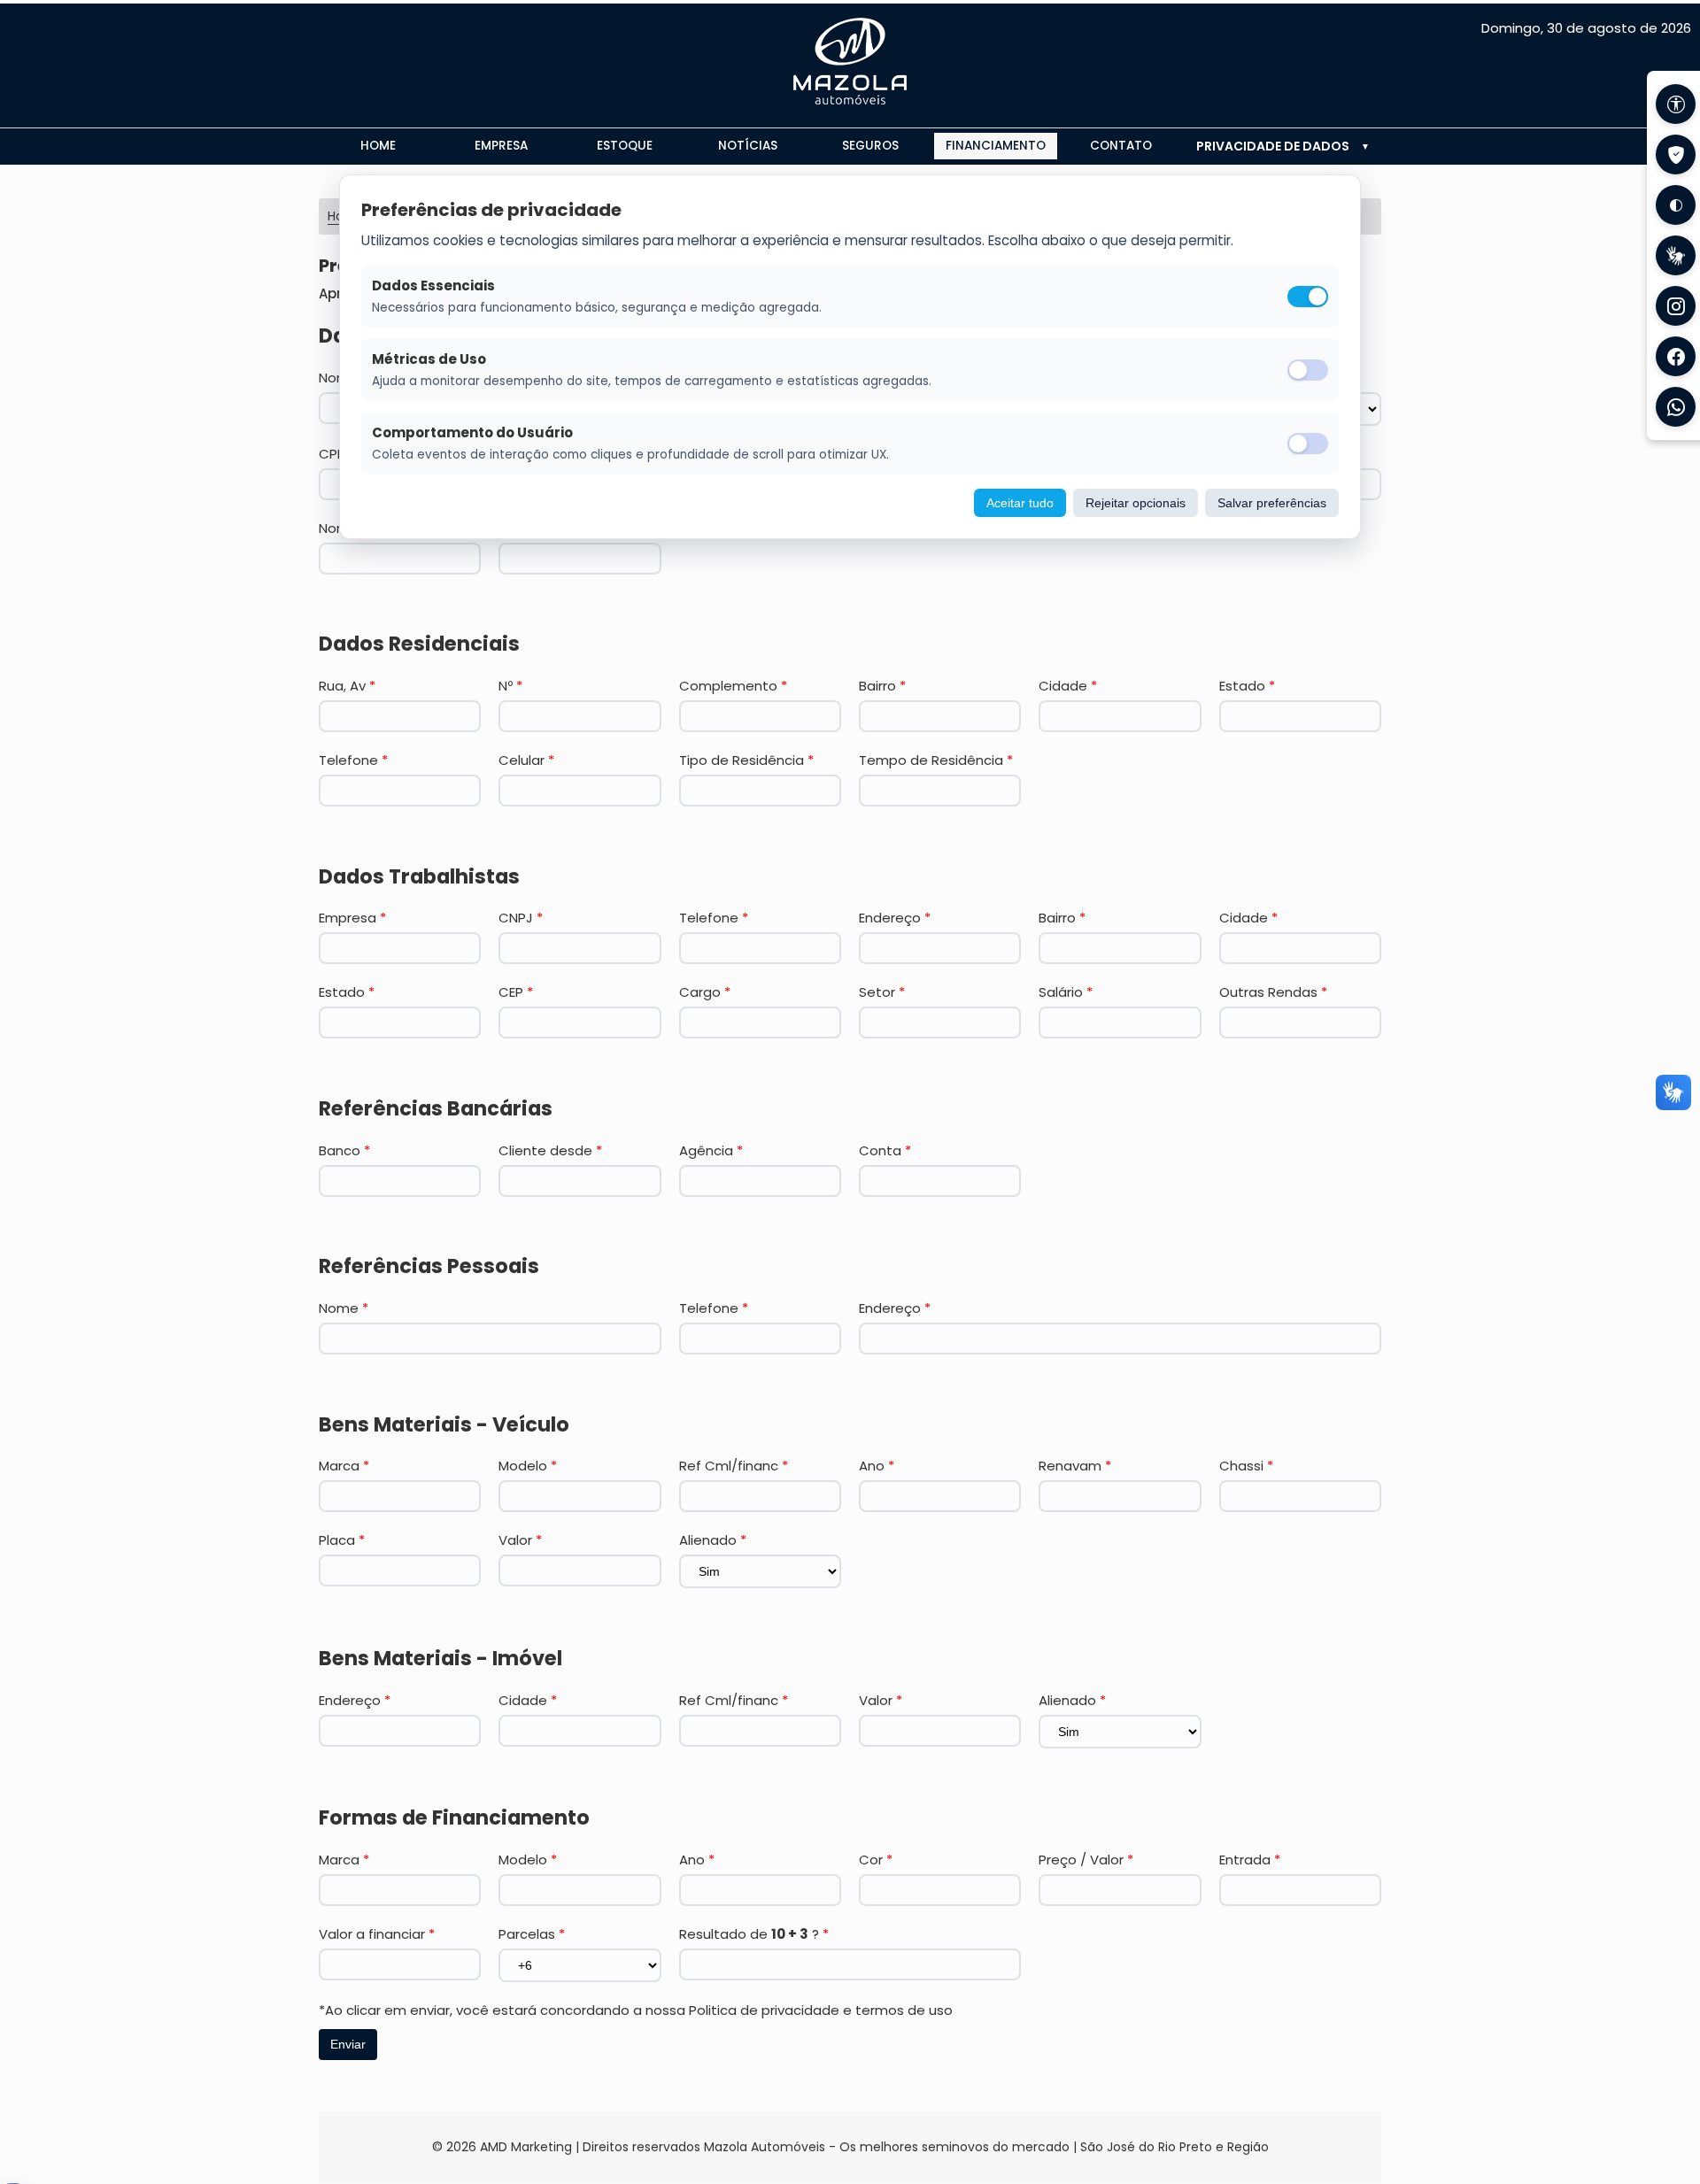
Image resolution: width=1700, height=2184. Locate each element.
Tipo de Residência (746, 760)
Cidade (1068, 686)
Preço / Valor (1086, 1860)
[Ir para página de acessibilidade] (1676, 104)
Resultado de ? (754, 1934)
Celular (526, 760)
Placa (342, 1540)
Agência (711, 1150)
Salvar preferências (1272, 503)
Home (378, 146)
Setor (882, 992)
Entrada (1250, 1860)
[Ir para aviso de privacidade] (1676, 154)
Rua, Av (347, 686)
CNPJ (521, 918)
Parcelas (532, 1934)
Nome (344, 1308)
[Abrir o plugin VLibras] (1676, 255)
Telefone (353, 760)
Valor (520, 1540)
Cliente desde (550, 1150)
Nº (510, 686)
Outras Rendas (1273, 992)
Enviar (348, 2044)
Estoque (625, 146)
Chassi (1246, 1466)
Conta (885, 1150)
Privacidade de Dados (1273, 146)
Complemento (733, 686)
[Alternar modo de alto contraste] (1676, 205)
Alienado (713, 1540)
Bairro (882, 686)
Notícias (748, 146)
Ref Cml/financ (734, 1466)
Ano (877, 1466)
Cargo (705, 992)
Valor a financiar (377, 1934)
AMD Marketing (526, 2147)
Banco (344, 1150)
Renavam (1075, 1466)
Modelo (528, 1466)
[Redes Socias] (1676, 306)
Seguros (870, 146)
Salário (1066, 992)
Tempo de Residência (936, 760)
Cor (876, 1860)
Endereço (895, 918)
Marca (344, 1466)
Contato (1121, 146)
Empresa (501, 146)
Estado (1247, 686)
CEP (516, 992)
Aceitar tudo (1020, 503)
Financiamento (996, 146)
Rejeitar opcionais (1136, 503)
